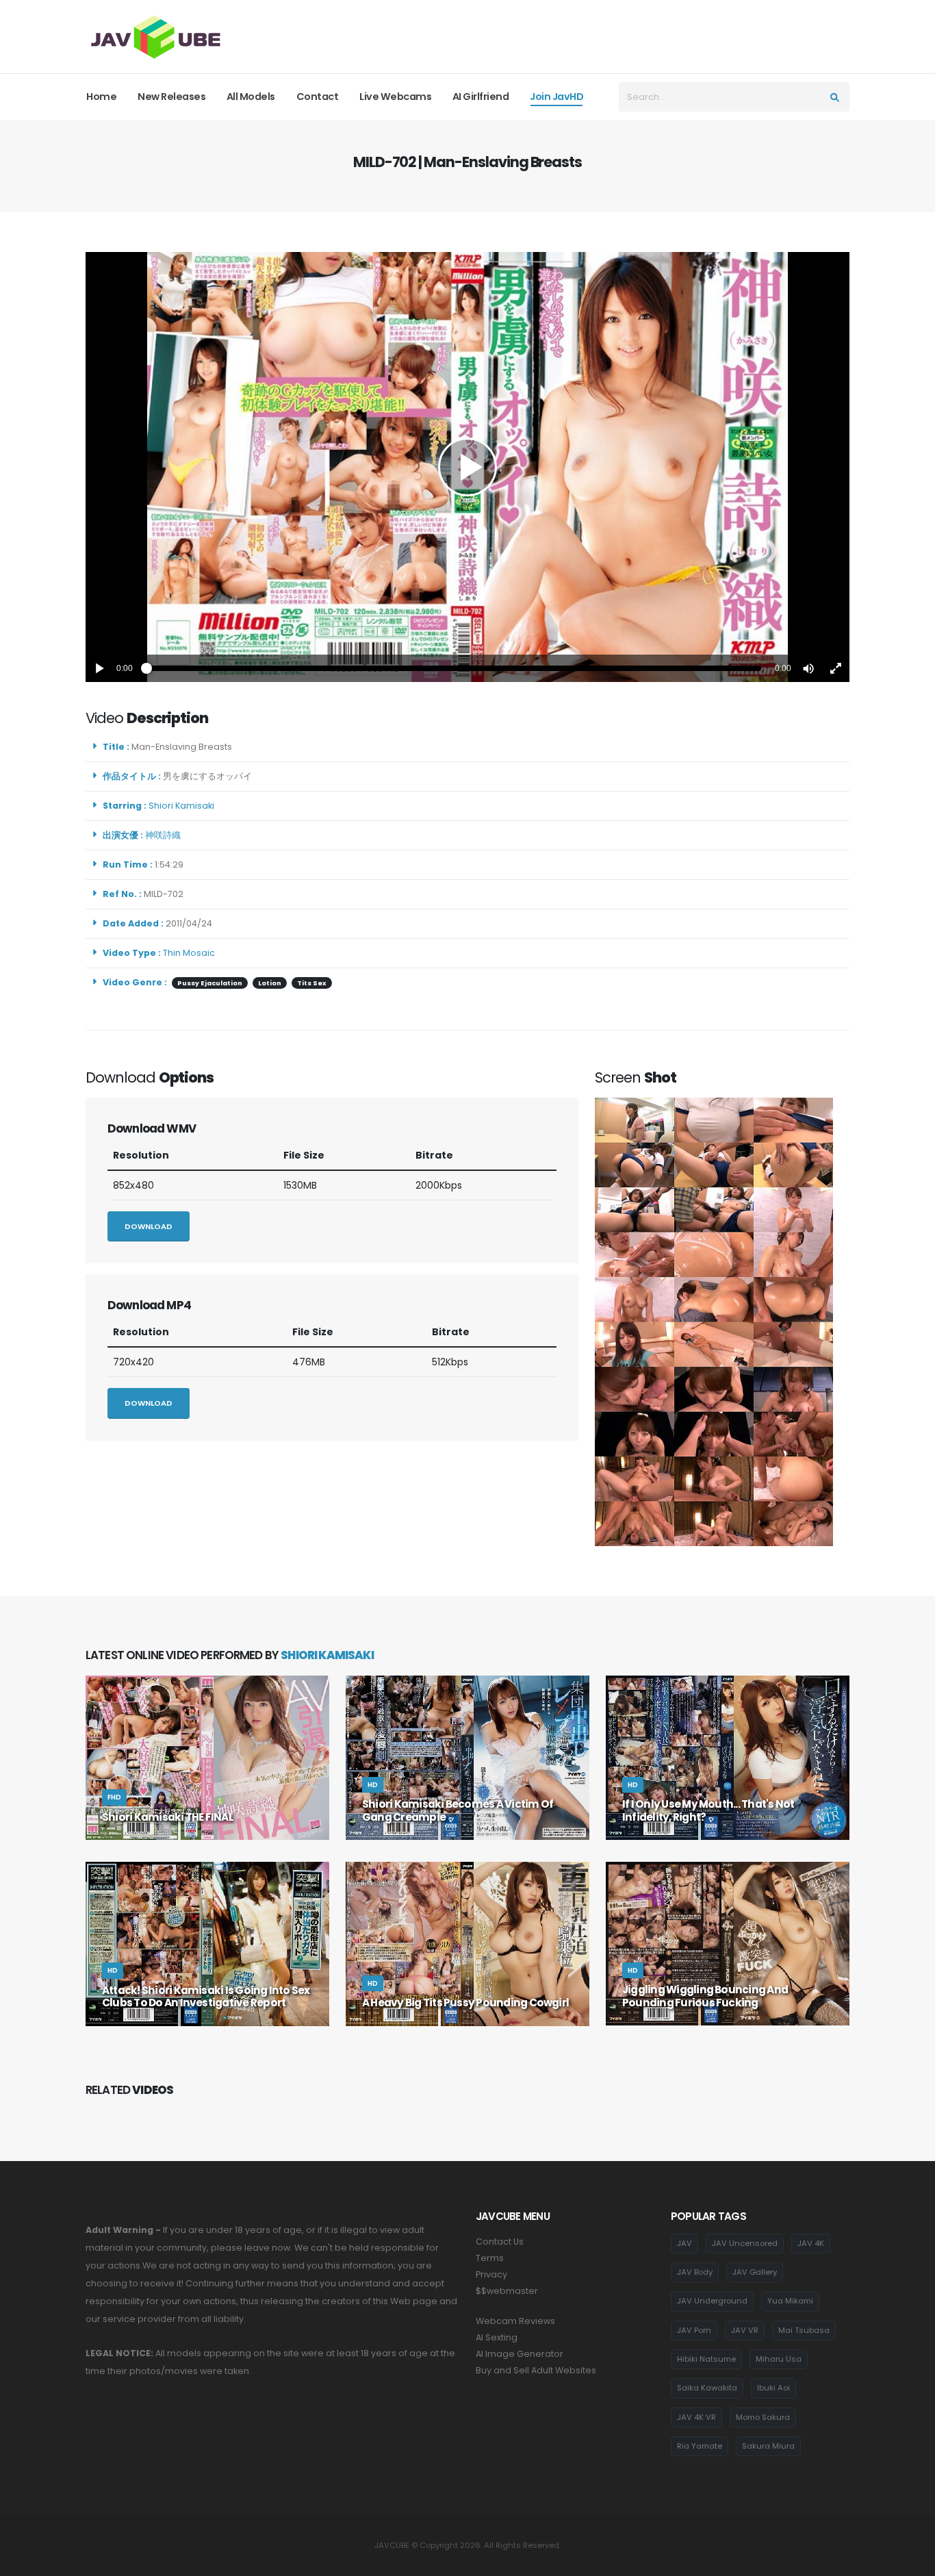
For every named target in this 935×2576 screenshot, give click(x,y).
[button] (808, 668)
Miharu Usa (779, 2359)
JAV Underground (712, 2301)
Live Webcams (395, 97)
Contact (318, 97)
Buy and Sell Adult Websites (536, 2370)
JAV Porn (694, 2330)
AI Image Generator (520, 2354)
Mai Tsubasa (804, 2330)
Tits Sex (312, 983)
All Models (251, 97)
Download (149, 1226)
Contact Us (500, 2242)
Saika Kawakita (707, 2388)
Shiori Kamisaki (183, 806)
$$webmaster (507, 2291)
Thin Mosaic (189, 953)
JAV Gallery (755, 2272)
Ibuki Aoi (773, 2388)
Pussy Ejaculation (210, 983)
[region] (467, 467)
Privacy (491, 2274)
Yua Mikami (790, 2301)
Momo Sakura (763, 2417)
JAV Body (695, 2272)
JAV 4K (811, 2243)
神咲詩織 (165, 835)
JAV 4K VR (696, 2417)
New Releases (171, 97)
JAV (684, 2243)
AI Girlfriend (481, 97)
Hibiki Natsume (706, 2359)
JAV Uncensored (745, 2243)
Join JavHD (556, 97)
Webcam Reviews (515, 2321)
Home (101, 97)
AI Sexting (497, 2337)
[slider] (454, 668)
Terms (490, 2258)
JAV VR (745, 2330)
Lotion (270, 983)
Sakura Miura (768, 2446)
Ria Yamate (700, 2446)
